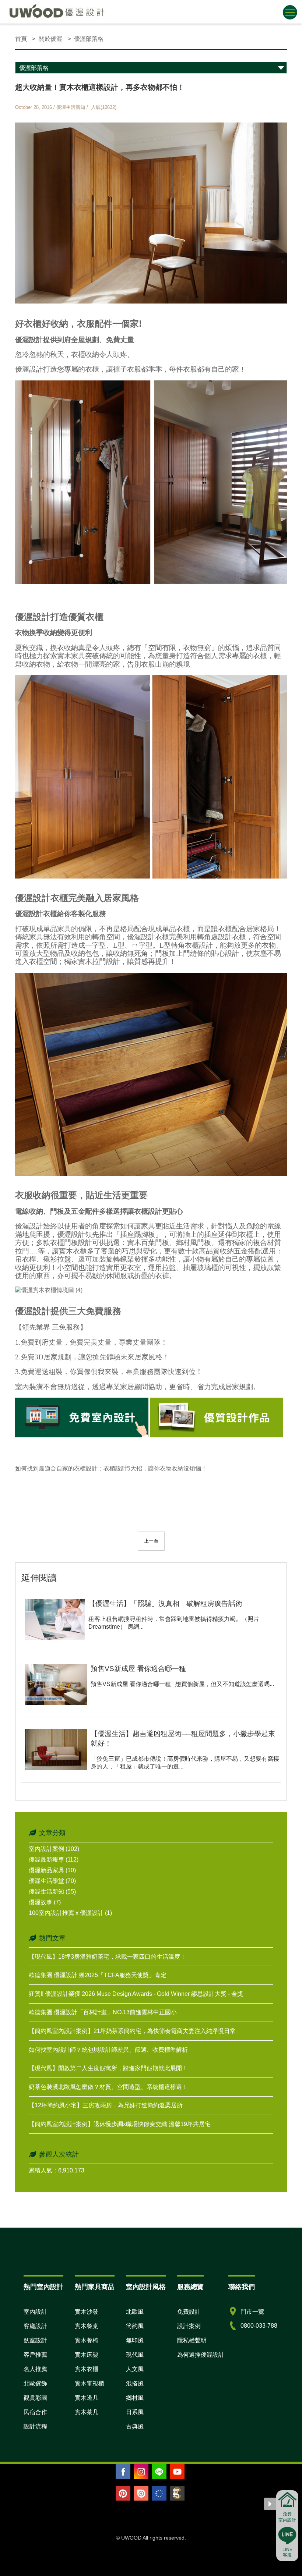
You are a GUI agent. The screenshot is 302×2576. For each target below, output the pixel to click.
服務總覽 (190, 2287)
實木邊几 (87, 2398)
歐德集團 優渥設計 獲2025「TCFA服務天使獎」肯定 (98, 1975)
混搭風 (135, 2383)
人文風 (135, 2369)
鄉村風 (135, 2398)
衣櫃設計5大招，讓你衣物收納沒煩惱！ (155, 1468)
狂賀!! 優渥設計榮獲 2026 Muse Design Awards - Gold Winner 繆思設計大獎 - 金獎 (136, 1994)
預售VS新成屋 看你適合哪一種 (138, 1669)
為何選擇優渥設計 (201, 2355)
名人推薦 (35, 2369)
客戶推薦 (35, 2355)
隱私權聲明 (192, 2340)
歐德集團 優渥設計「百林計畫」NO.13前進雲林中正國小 (103, 2012)
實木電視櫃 (89, 2383)
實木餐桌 (87, 2326)
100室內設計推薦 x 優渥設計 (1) (70, 1913)
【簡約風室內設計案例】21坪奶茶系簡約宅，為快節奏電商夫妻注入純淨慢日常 (132, 2031)
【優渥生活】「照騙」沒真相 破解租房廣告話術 (165, 1603)
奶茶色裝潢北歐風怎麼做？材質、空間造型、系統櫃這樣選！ (108, 2087)
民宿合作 (35, 2412)
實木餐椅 (87, 2340)
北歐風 (135, 2312)
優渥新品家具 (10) (52, 1870)
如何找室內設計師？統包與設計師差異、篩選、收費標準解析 (108, 2050)
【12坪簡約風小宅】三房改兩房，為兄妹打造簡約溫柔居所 (106, 2105)
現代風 (135, 2355)
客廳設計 (35, 2326)
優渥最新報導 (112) (54, 1860)
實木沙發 (87, 2312)
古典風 (135, 2426)
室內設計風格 (146, 2287)
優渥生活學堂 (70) (52, 1881)
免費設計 (189, 2312)
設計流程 (35, 2426)
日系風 (135, 2412)
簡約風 (135, 2326)
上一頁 (151, 1541)
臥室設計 (35, 2340)
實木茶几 (87, 2412)
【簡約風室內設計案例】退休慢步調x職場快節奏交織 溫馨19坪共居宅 (120, 2124)
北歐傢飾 (35, 2383)
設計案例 (189, 2326)
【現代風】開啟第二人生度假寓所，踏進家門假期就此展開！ (108, 2068)
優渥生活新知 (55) (52, 1892)
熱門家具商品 (95, 2287)
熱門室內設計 (43, 2287)
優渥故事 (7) (45, 1902)
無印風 (135, 2340)
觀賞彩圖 (35, 2398)
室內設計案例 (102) (54, 1849)
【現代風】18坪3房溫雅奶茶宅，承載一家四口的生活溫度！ (107, 1957)
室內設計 (35, 2312)
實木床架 (87, 2355)
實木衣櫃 (87, 2369)
